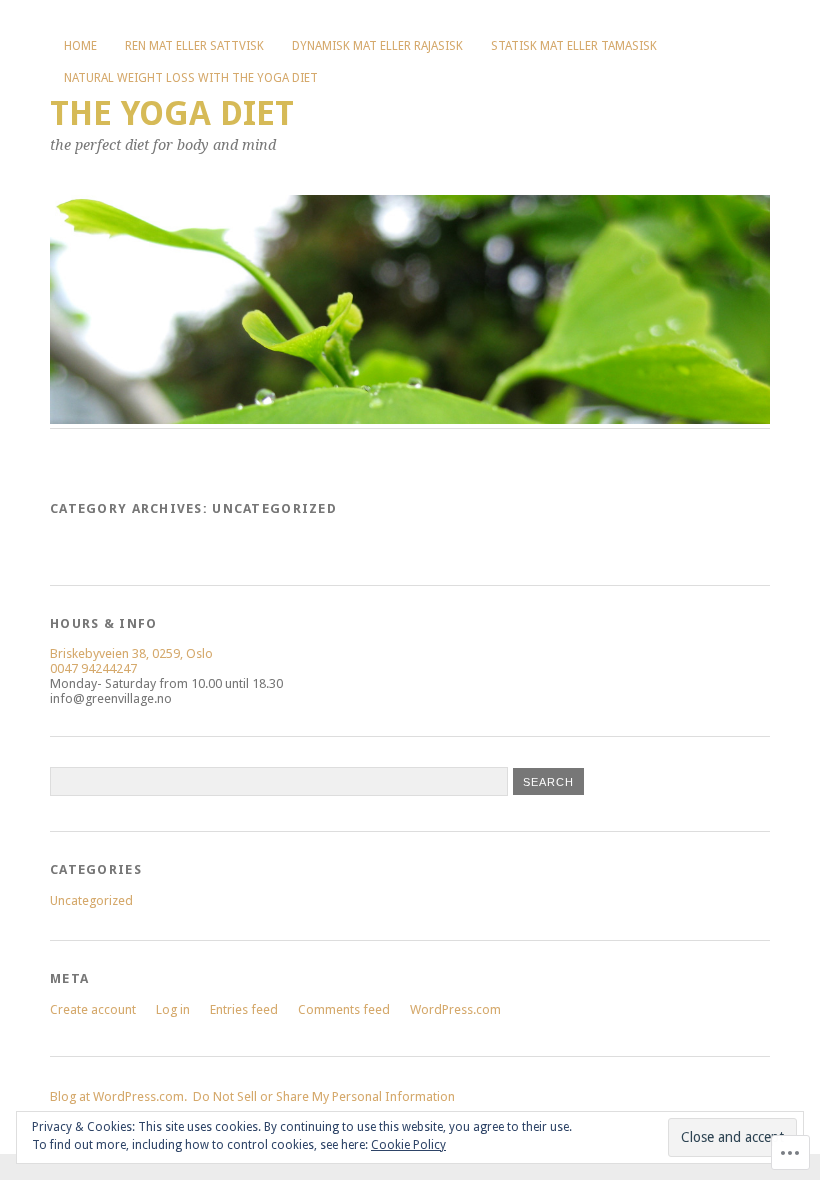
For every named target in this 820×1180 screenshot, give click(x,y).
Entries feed (244, 1009)
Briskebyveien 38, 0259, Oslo (131, 653)
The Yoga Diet (172, 113)
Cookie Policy (408, 1145)
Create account (93, 1009)
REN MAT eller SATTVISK (194, 46)
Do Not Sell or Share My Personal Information (324, 1096)
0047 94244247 (93, 668)
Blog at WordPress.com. (118, 1096)
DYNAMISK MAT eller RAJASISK (377, 46)
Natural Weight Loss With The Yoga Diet (191, 78)
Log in (173, 1009)
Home (80, 46)
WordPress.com (455, 1009)
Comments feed (344, 1009)
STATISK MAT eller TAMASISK (574, 46)
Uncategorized (91, 900)
